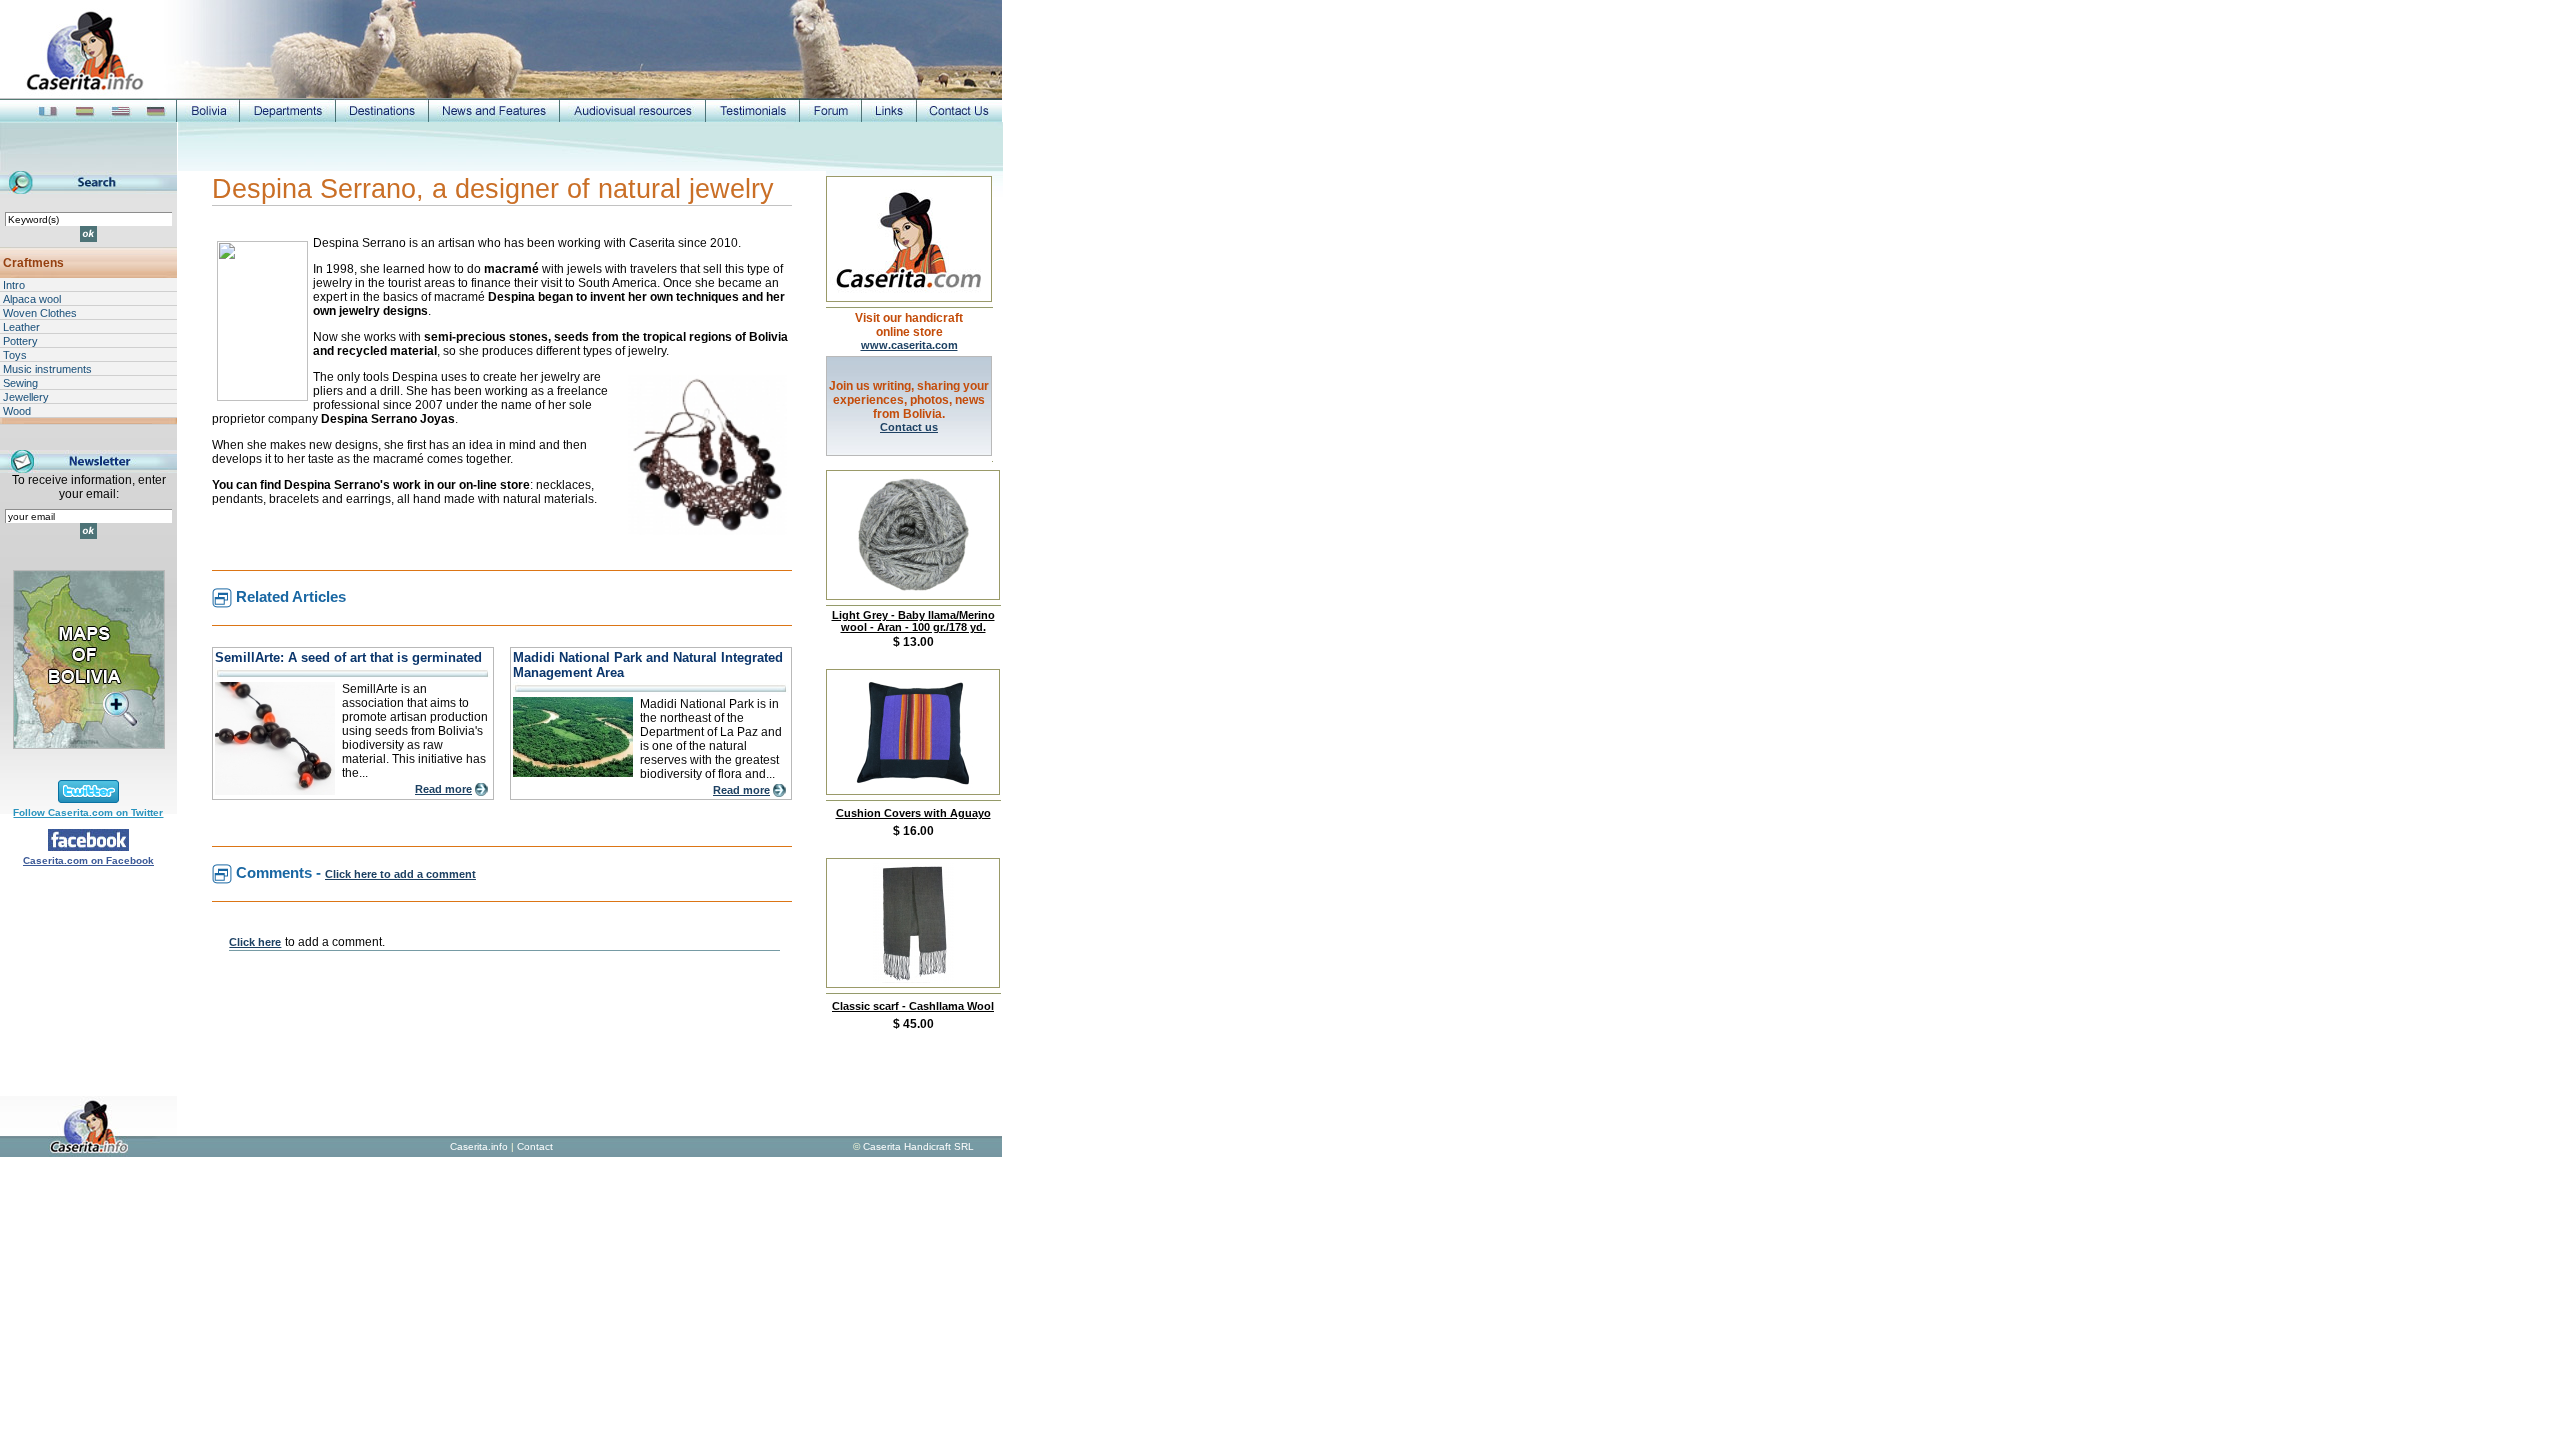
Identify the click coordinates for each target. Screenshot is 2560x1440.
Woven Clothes (40, 313)
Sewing (20, 383)
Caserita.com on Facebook (88, 860)
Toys (15, 355)
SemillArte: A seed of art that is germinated (348, 657)
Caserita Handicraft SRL (918, 1146)
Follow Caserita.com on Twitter (88, 812)
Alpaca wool (32, 299)
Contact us (909, 427)
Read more (443, 789)
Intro (14, 285)
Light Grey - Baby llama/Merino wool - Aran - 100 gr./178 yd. (913, 621)
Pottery (20, 341)
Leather (21, 327)
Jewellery (26, 397)
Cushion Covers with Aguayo (913, 813)
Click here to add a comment (400, 874)
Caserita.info (479, 1146)
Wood (17, 411)
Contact (535, 1146)
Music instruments (47, 369)
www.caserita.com (909, 345)
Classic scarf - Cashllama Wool (913, 1006)
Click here (255, 942)
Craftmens (33, 263)
